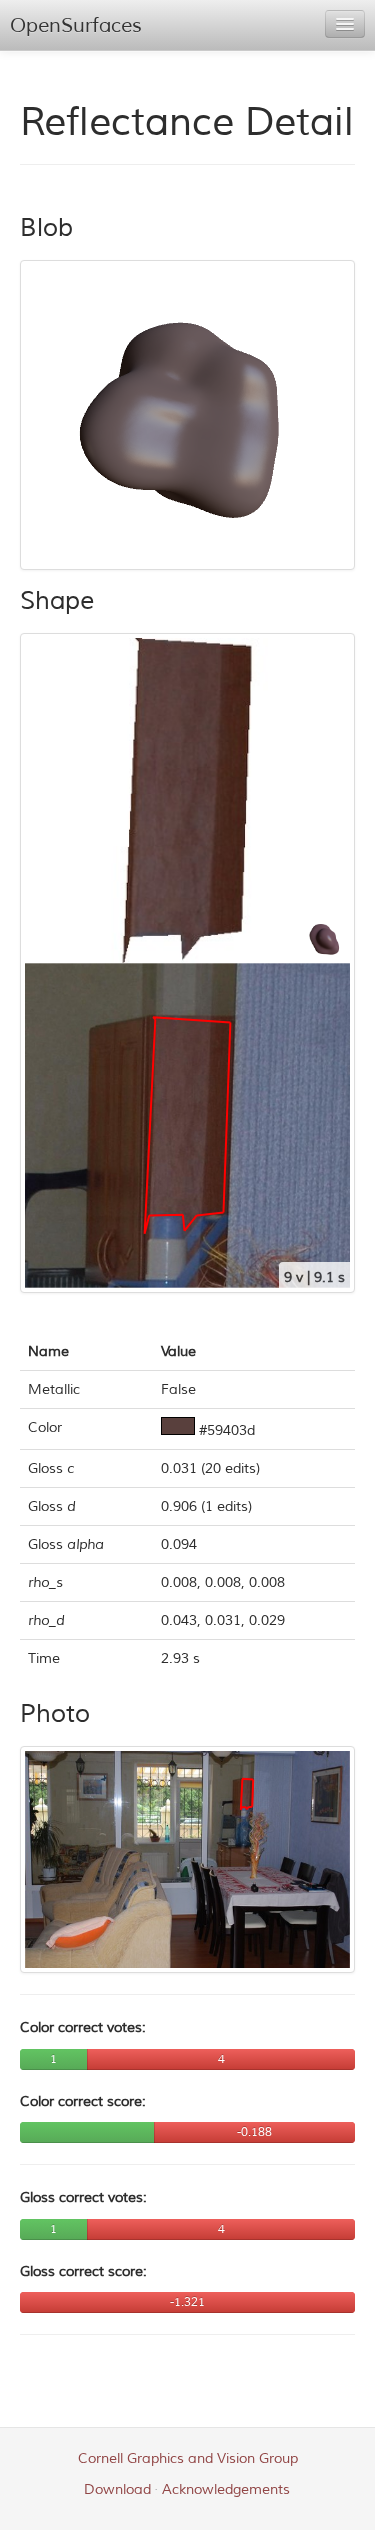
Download (117, 2489)
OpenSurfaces (76, 25)
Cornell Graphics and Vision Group (188, 2458)
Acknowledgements (226, 2489)
